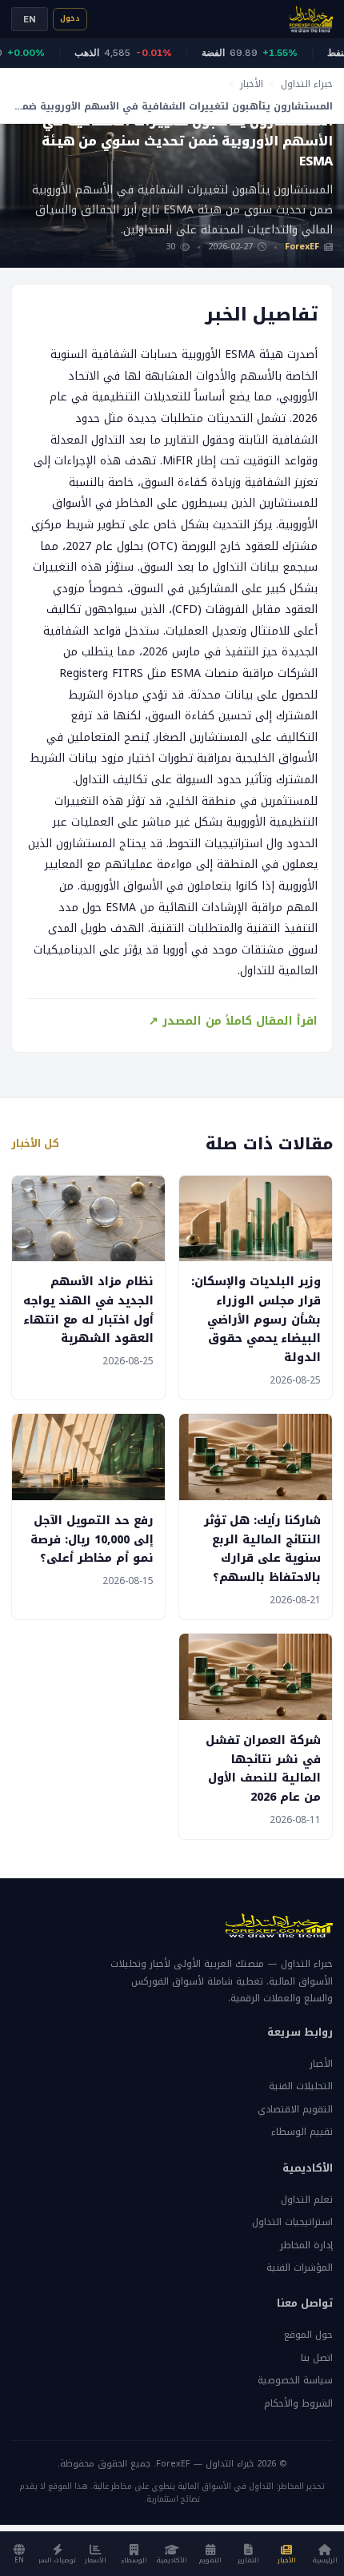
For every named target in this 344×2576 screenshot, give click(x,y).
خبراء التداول (307, 84)
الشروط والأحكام (298, 2403)
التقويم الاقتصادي (295, 2109)
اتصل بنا (317, 2358)
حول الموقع (308, 2335)
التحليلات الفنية (301, 2086)
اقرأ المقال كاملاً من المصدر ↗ (233, 1021)
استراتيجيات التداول (292, 2222)
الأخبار (252, 84)
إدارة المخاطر (306, 2245)
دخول (70, 18)
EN (30, 19)
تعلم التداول (307, 2200)
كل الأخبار (35, 1144)
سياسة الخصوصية (295, 2380)
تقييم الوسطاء (302, 2132)
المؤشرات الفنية (300, 2267)
